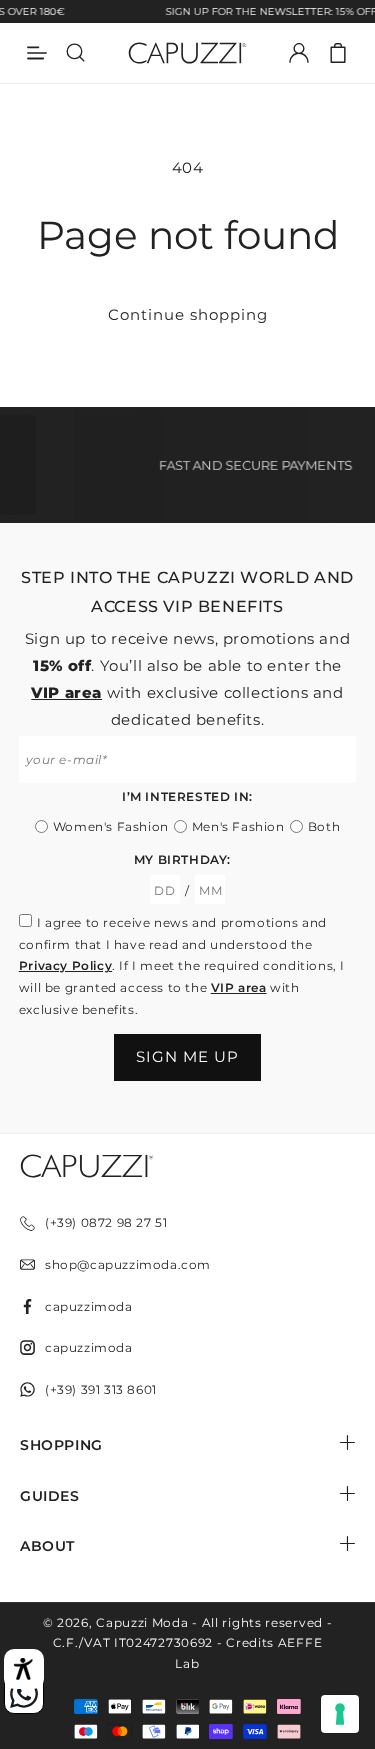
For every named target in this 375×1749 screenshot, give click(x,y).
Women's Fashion (111, 826)
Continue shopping (188, 314)
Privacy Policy (65, 965)
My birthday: (182, 859)
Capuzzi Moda (142, 1622)
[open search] (76, 53)
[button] (338, 53)
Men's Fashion (238, 826)
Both (324, 826)
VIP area (66, 692)
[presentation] (340, 1714)
